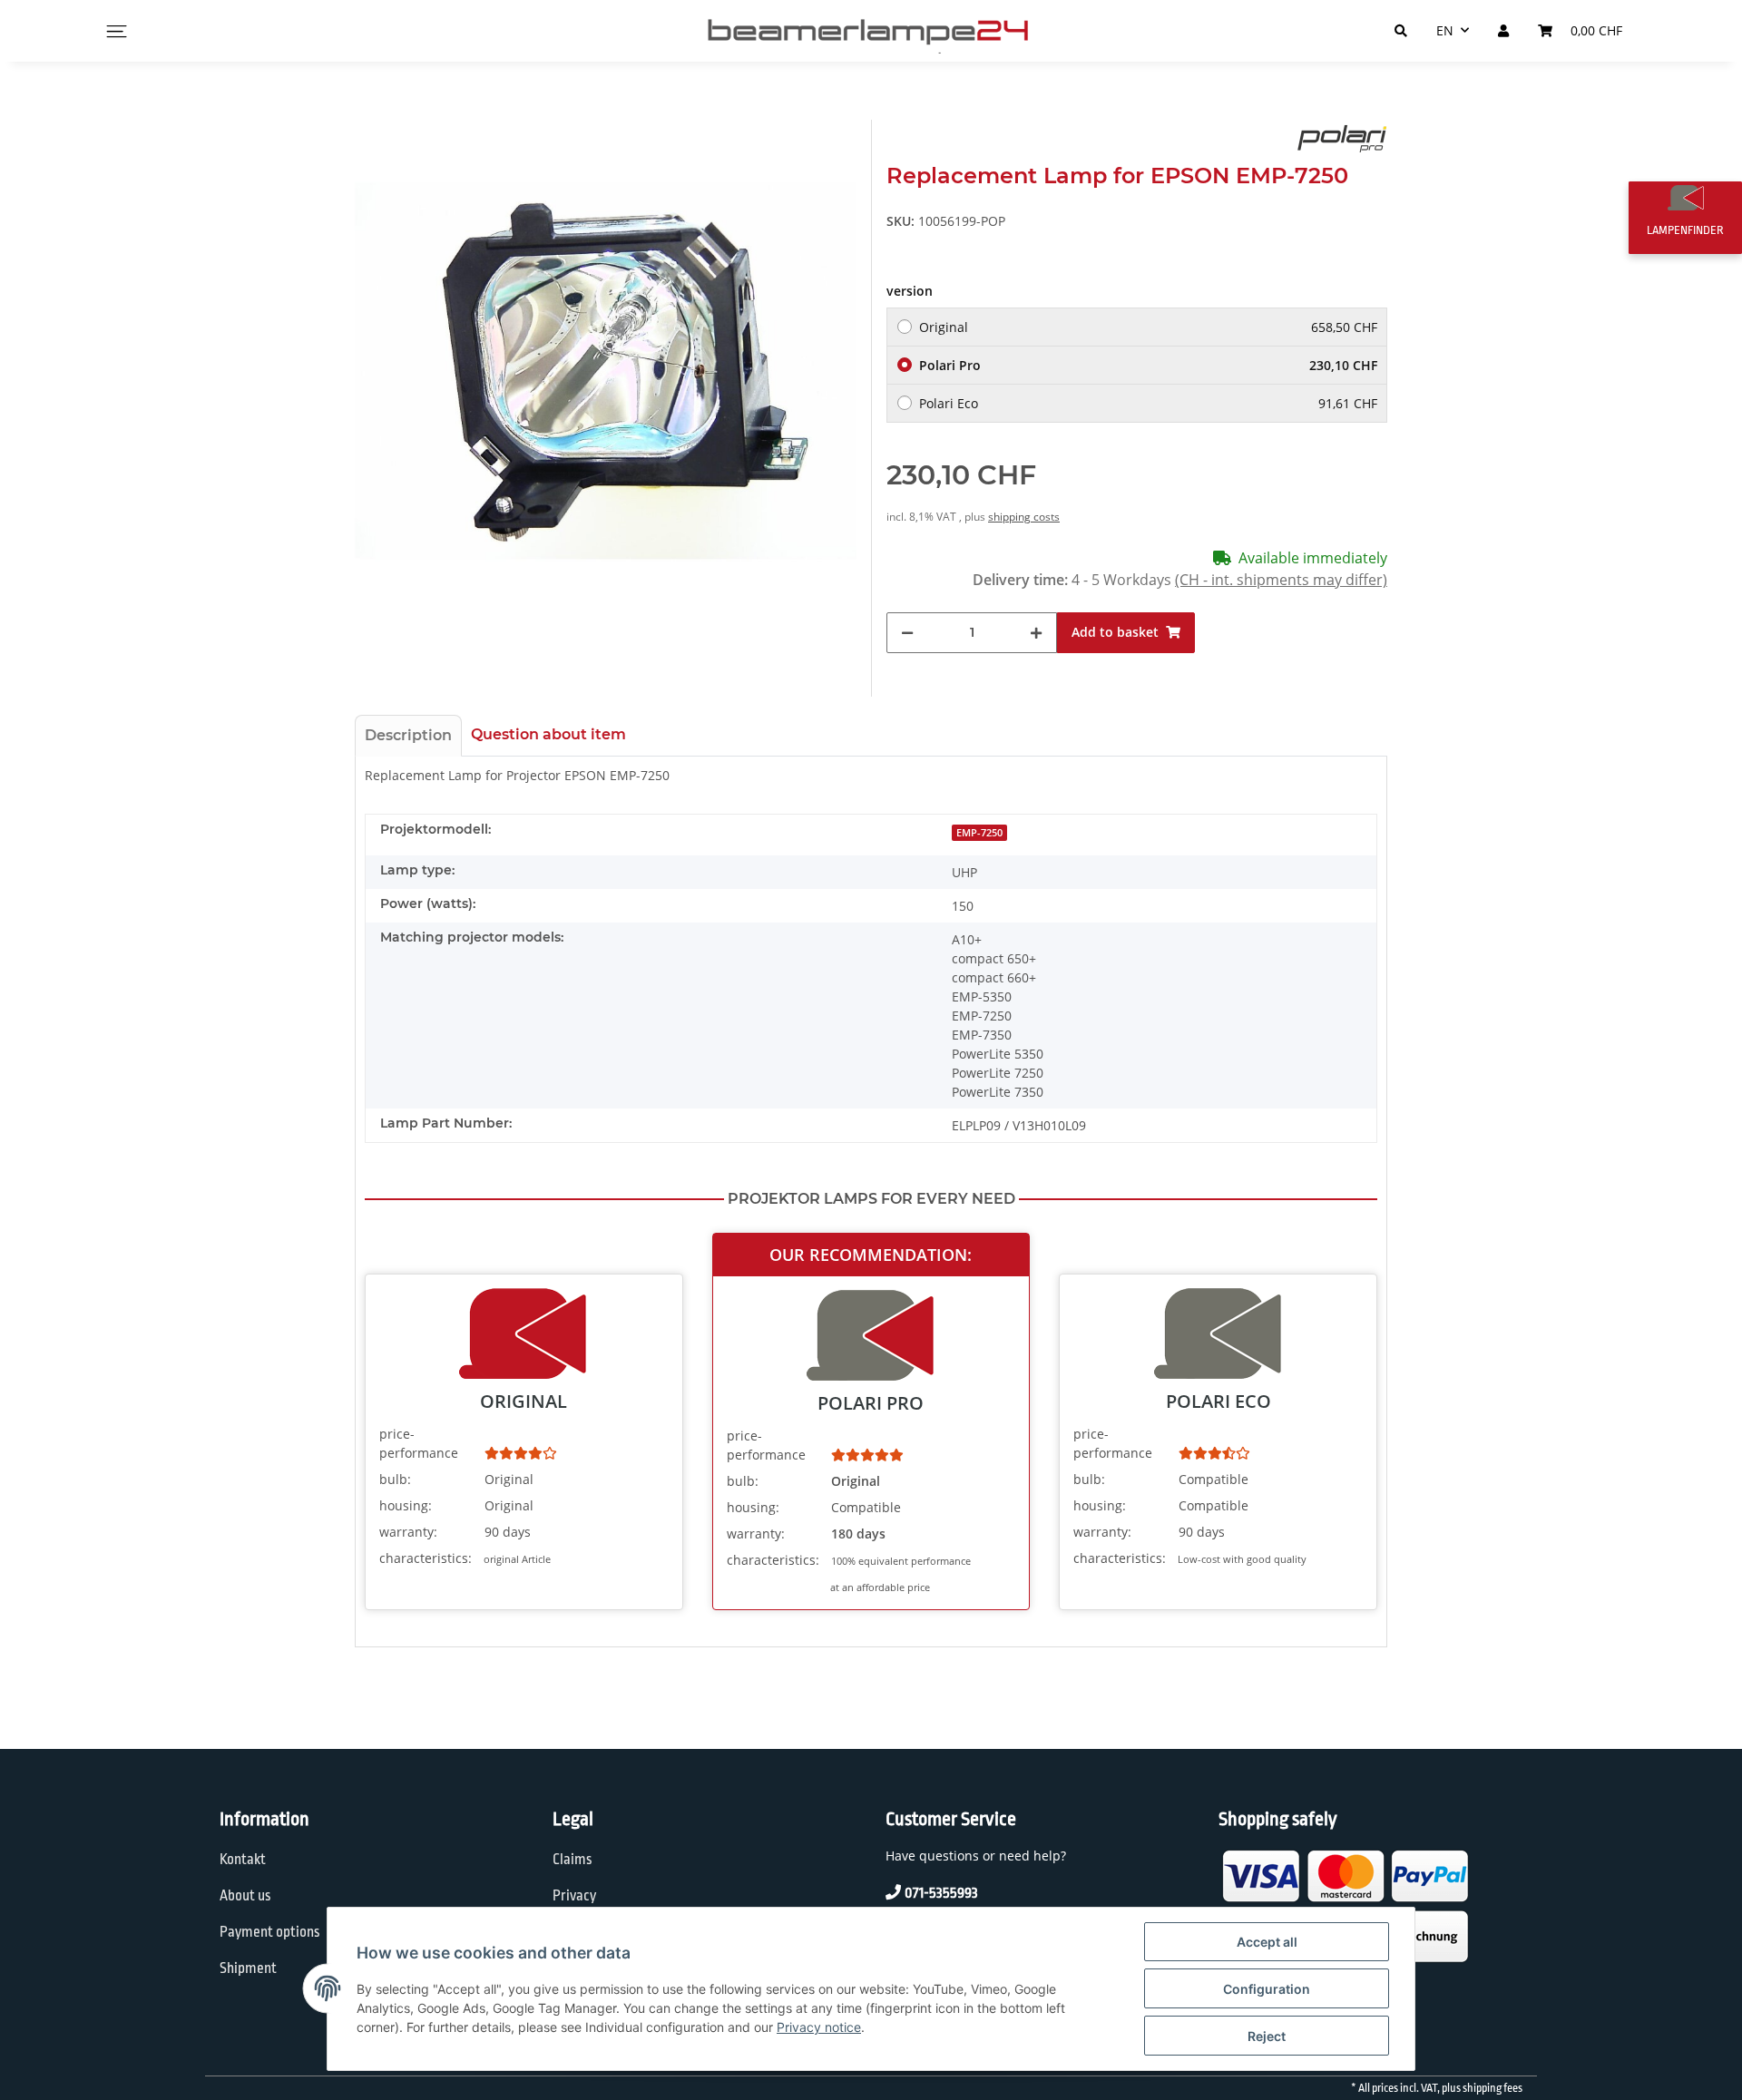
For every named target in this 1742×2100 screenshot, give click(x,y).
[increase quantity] (1036, 633)
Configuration (1267, 1989)
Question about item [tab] (548, 734)
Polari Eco (1148, 403)
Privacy (574, 1896)
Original (1148, 327)
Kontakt (243, 1860)
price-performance (419, 1443)
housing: (406, 1505)
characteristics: (426, 1558)
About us (245, 1896)
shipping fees (1492, 2088)
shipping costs (1024, 517)
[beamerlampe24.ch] (871, 31)
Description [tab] (408, 735)
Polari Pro (1148, 365)
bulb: (395, 1479)
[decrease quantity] (907, 633)
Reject (1267, 2036)
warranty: (408, 1532)
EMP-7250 (979, 833)
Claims (573, 1860)
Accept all (1267, 1942)
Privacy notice (819, 2027)
